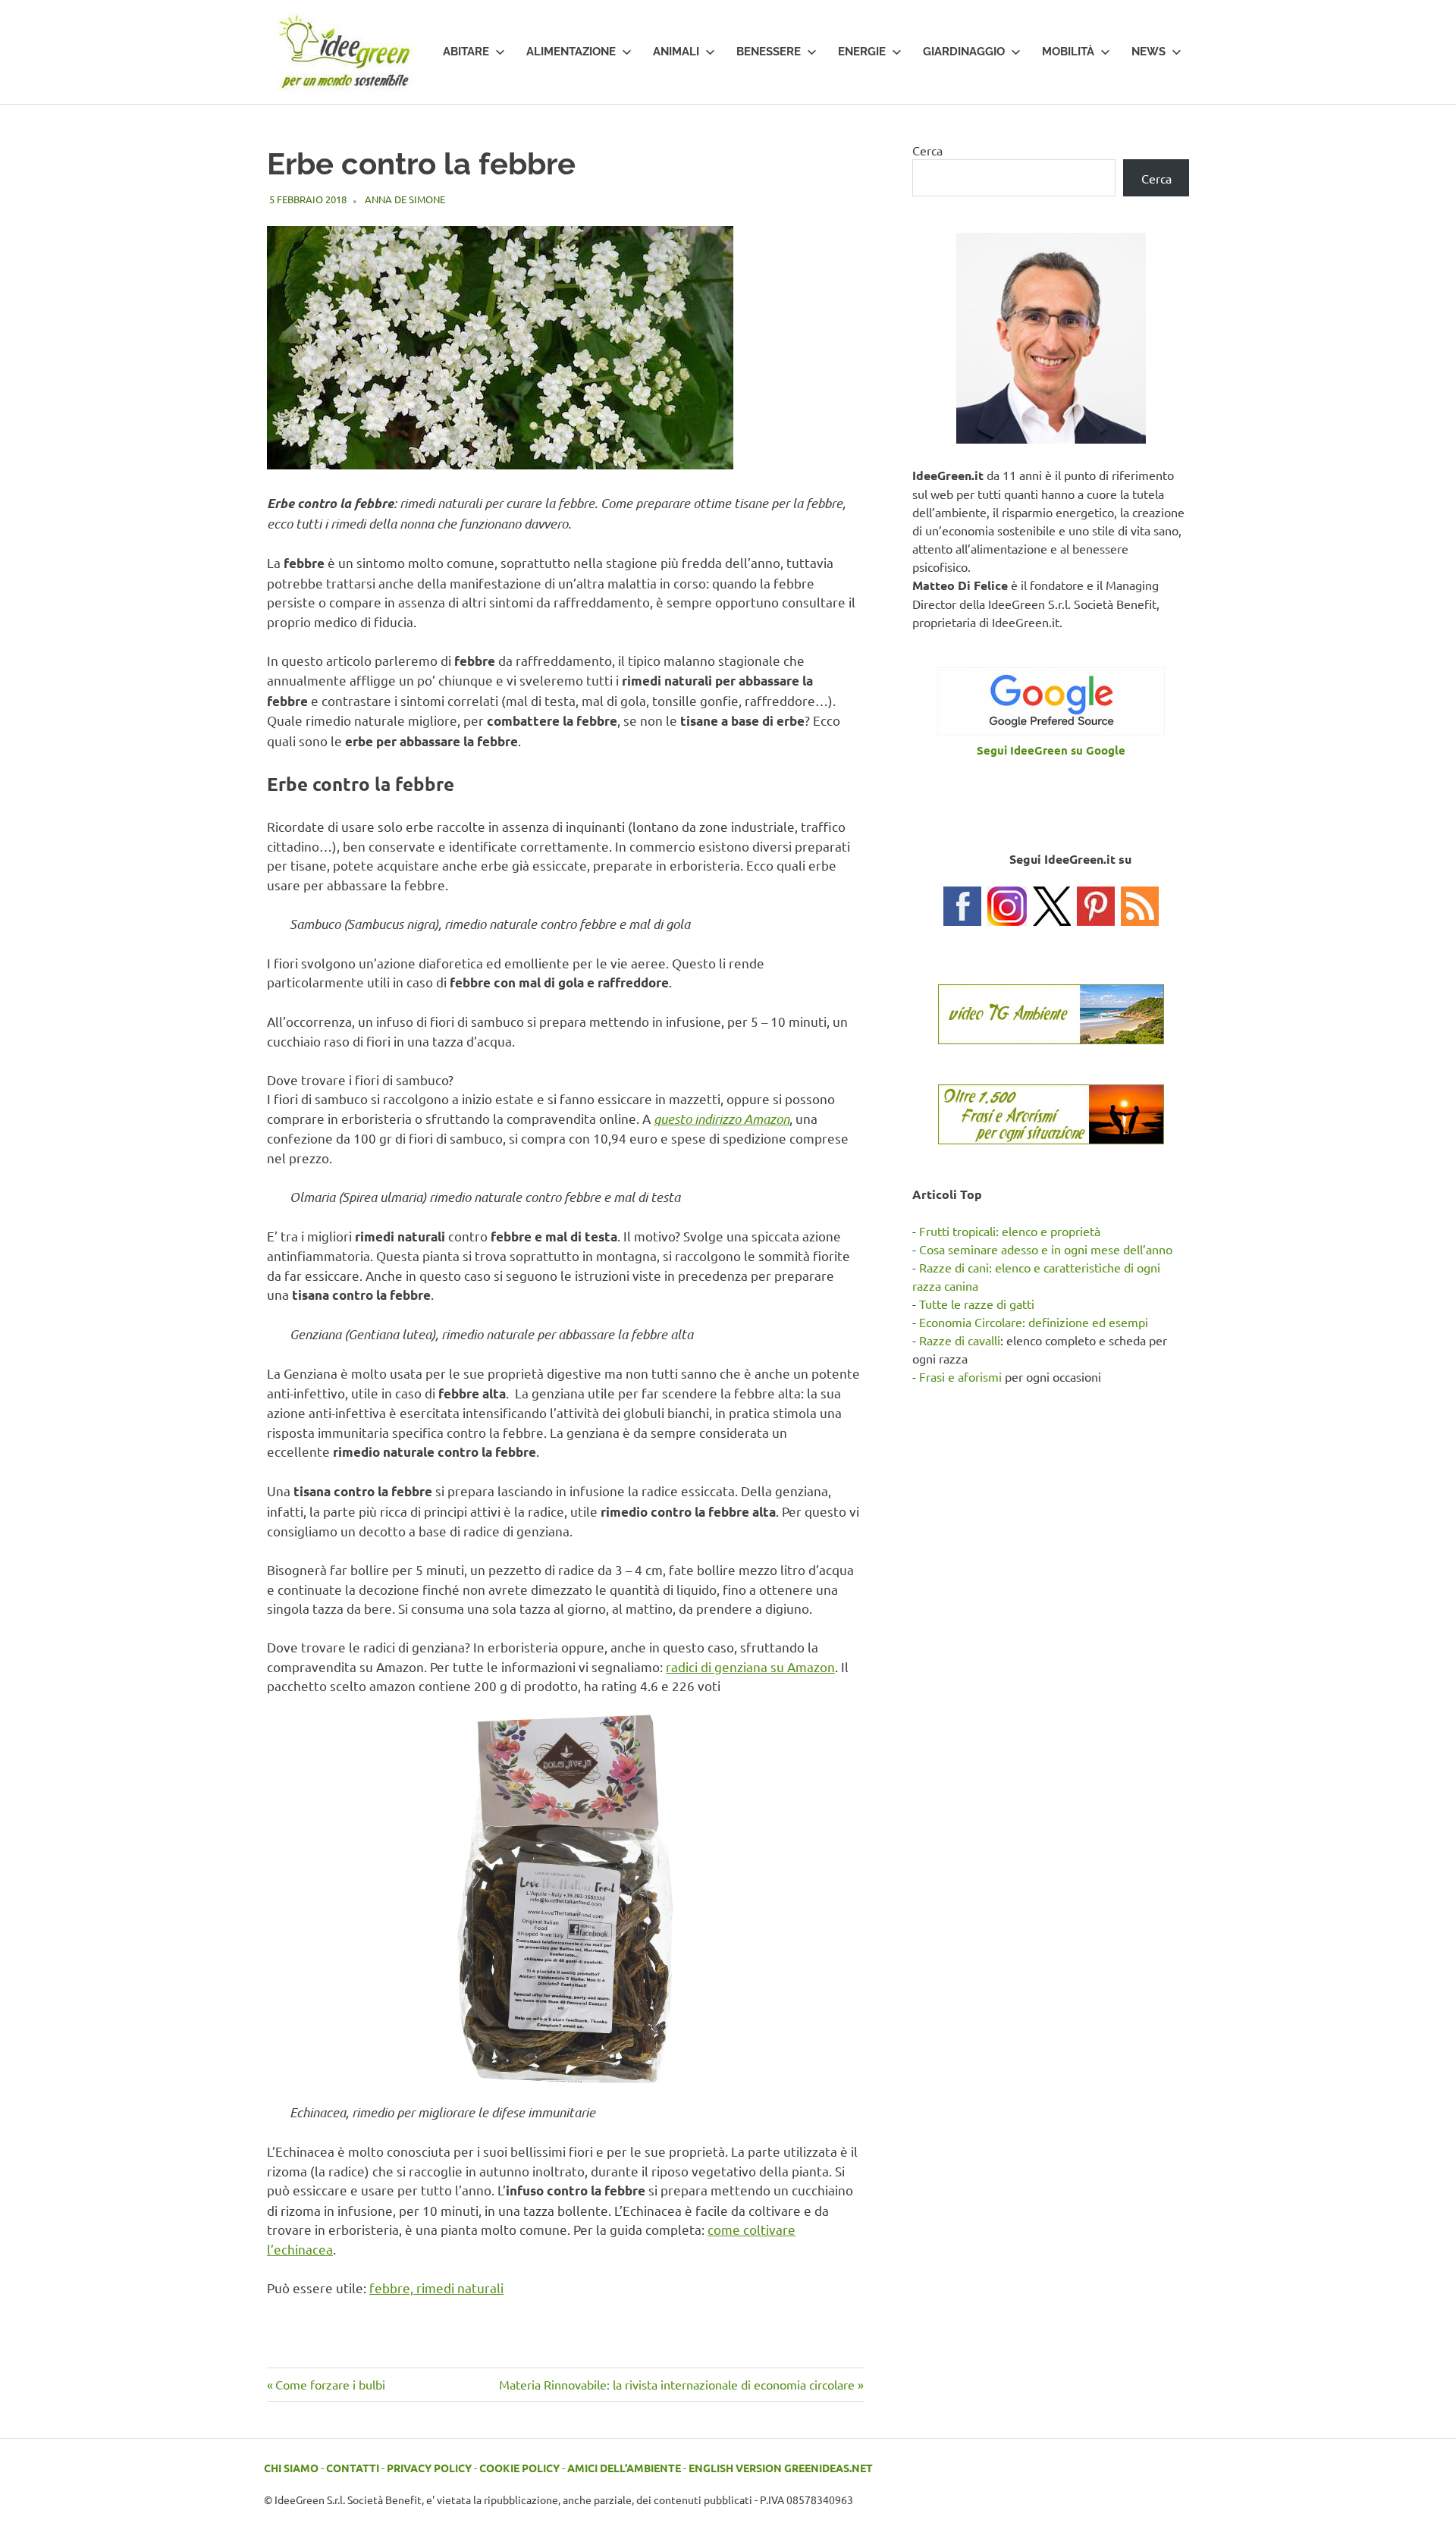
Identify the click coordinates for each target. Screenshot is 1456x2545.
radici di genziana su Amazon (750, 1666)
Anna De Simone (405, 199)
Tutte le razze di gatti (977, 1304)
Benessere (769, 52)
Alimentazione (571, 52)
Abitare (466, 52)
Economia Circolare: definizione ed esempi (1034, 1322)
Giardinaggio (964, 52)
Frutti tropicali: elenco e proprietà (1010, 1231)
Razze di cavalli (960, 1340)
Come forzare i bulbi (330, 2384)
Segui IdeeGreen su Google (1051, 750)
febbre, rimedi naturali (436, 2288)
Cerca (927, 150)
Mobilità (1068, 52)
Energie (862, 52)
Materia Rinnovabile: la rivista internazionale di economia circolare (677, 2384)
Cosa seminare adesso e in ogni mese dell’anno (1046, 1249)
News (1148, 52)
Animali (676, 52)
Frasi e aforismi (960, 1376)
